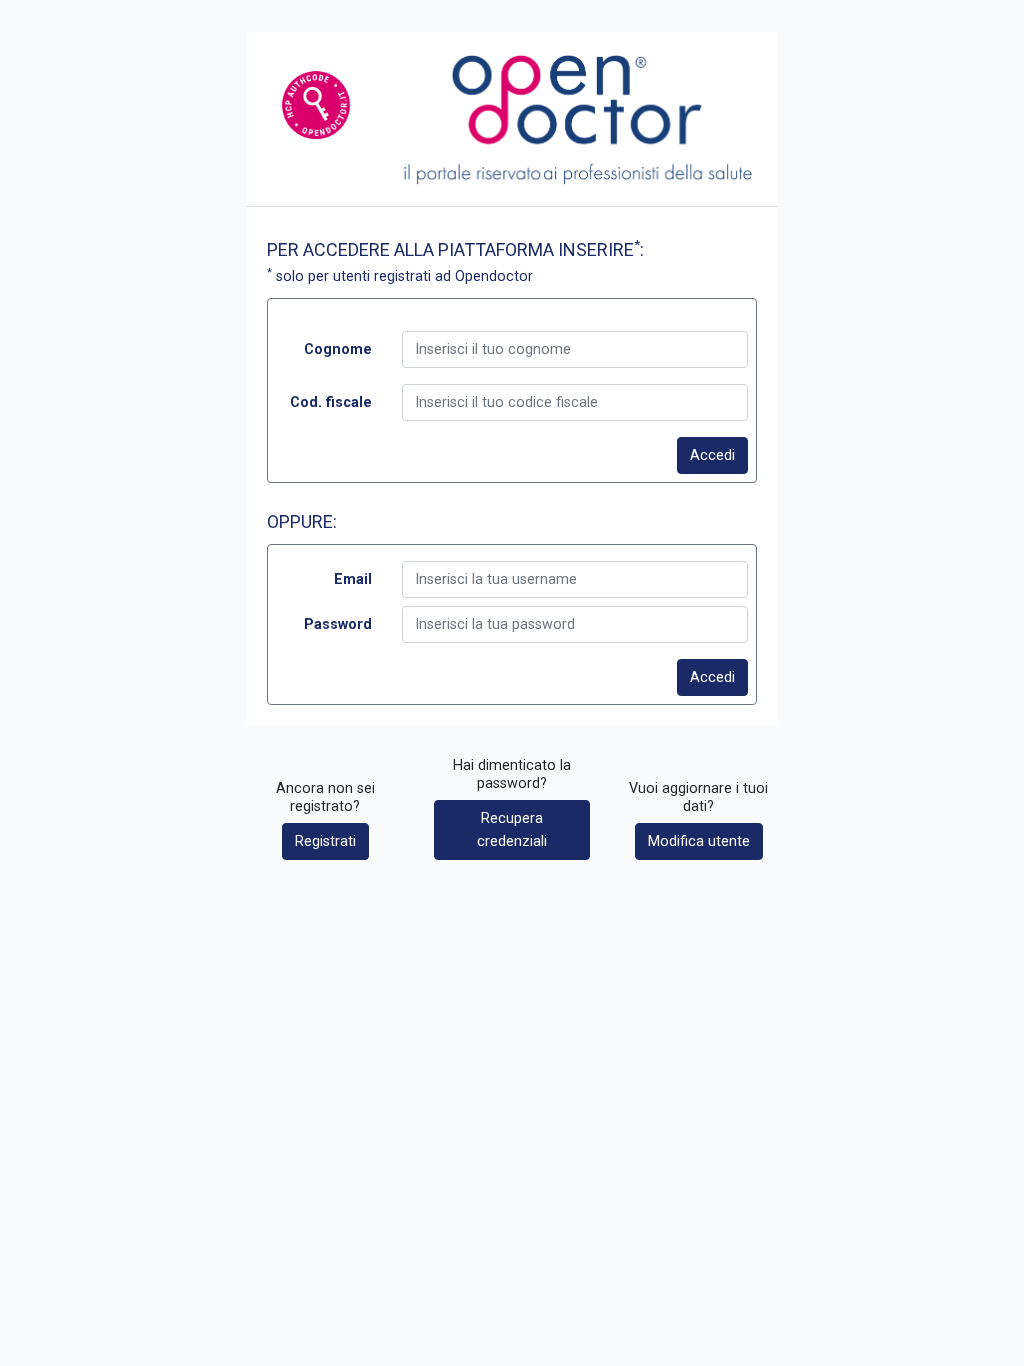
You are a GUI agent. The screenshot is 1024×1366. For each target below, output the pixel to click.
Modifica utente (699, 841)
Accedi (712, 455)
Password (338, 624)
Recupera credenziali (512, 830)
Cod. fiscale (331, 402)
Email (353, 579)
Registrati (325, 841)
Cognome (338, 349)
